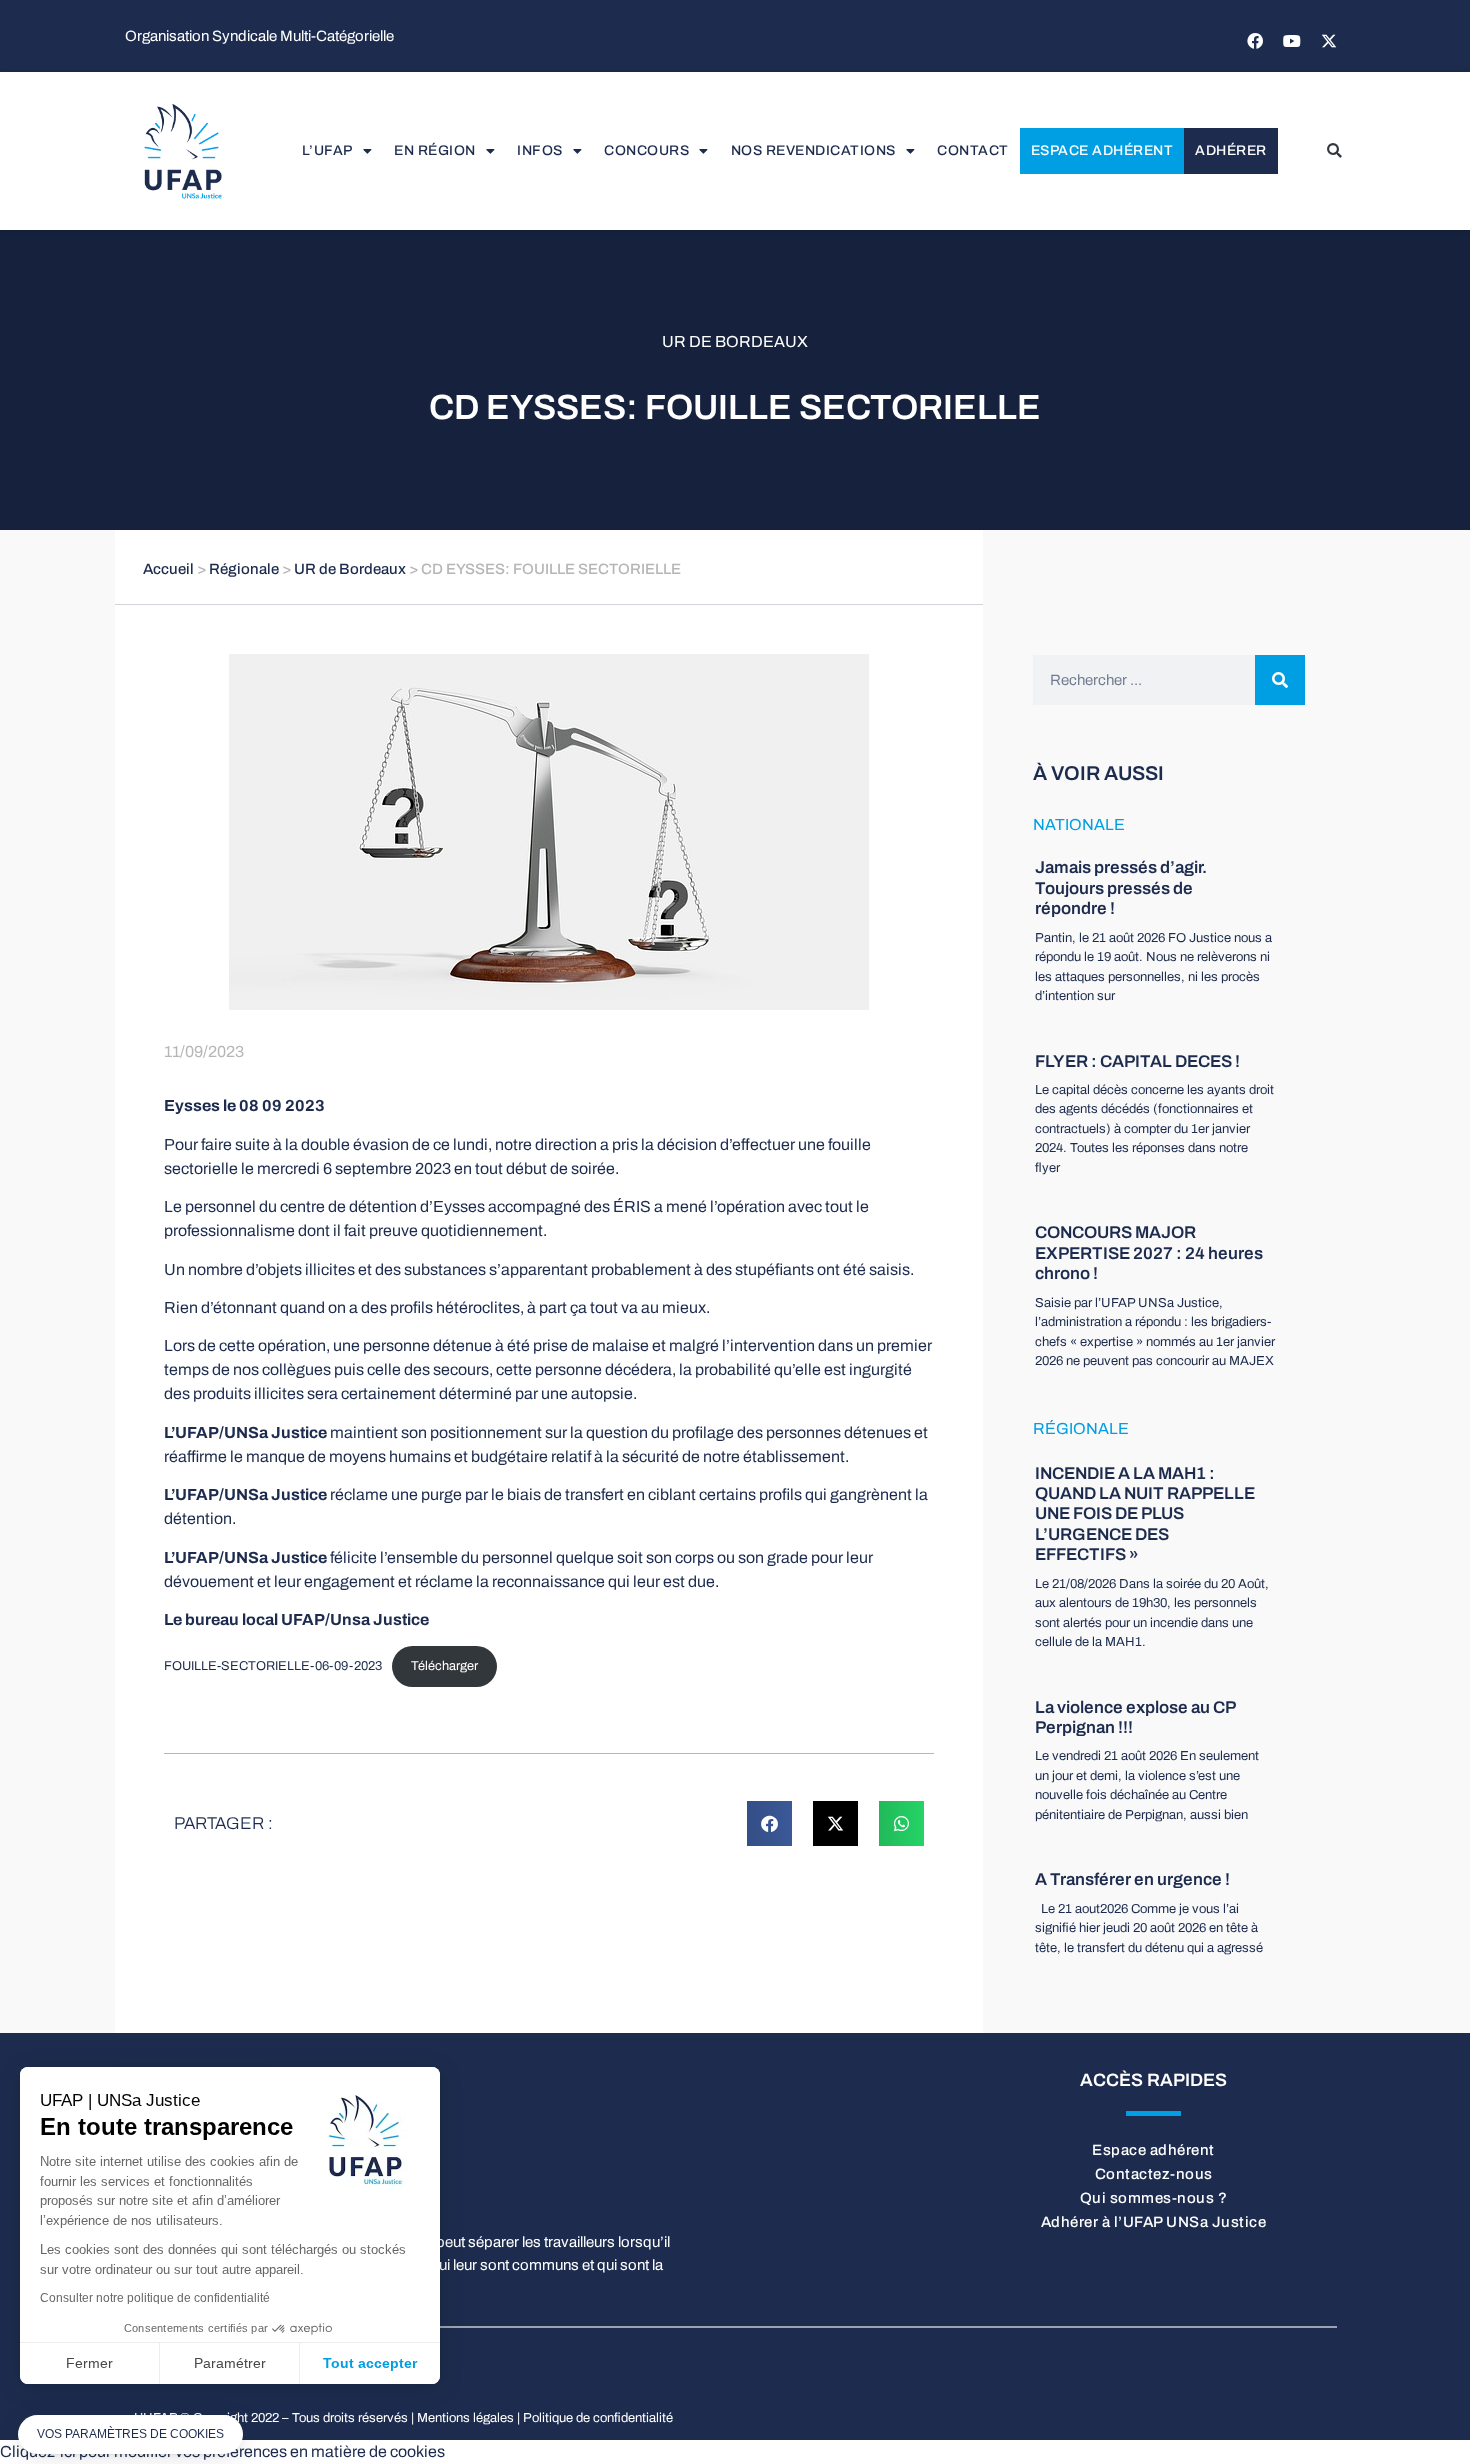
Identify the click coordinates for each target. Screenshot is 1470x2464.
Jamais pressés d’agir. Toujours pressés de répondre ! (1121, 888)
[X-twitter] (1329, 41)
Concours (646, 150)
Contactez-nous (1154, 2174)
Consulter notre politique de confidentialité (155, 2298)
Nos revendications (813, 150)
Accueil (168, 569)
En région (435, 150)
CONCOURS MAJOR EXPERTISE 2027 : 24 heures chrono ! (1149, 1253)
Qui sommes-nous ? (1154, 2198)
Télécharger (444, 1666)
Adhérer (1231, 150)
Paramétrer (230, 2363)
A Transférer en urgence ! (1132, 1879)
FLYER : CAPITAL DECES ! (1137, 1061)
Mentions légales (465, 2418)
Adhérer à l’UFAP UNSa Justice (1154, 2222)
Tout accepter (370, 2363)
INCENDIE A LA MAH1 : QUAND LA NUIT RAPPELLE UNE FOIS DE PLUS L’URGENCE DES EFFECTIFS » (1145, 1514)
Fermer (89, 2363)
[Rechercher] (1280, 680)
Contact (973, 150)
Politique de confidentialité (598, 2418)
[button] (1334, 151)
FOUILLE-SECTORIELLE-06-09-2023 (273, 1666)
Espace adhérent (1102, 150)
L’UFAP (327, 150)
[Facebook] (1255, 41)
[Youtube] (1292, 41)
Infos (540, 150)
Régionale (244, 569)
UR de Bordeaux (735, 341)
